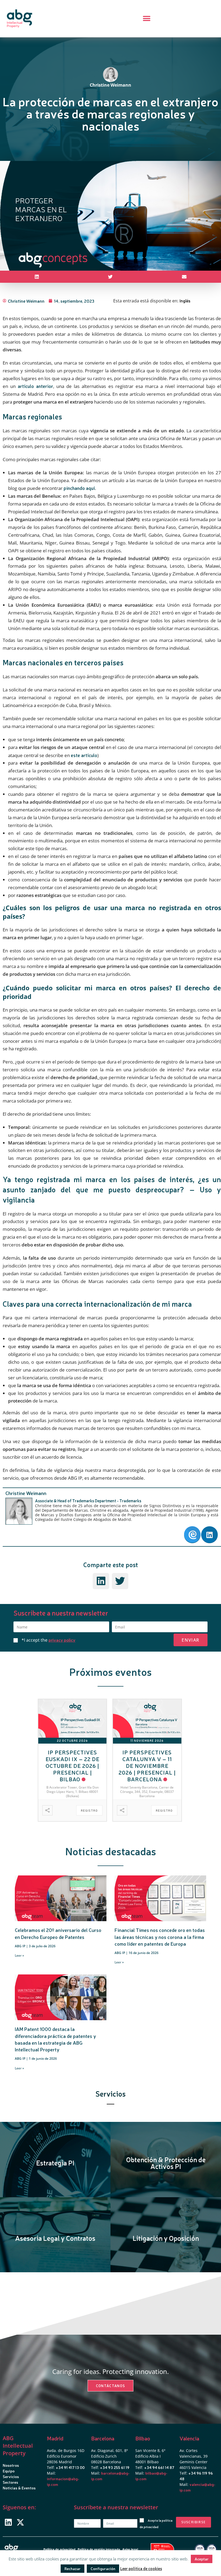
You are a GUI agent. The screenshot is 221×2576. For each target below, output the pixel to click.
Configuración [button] (103, 2568)
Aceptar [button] (202, 2559)
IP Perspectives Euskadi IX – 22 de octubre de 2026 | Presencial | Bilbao (72, 1766)
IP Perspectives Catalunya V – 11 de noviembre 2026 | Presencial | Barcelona (147, 1766)
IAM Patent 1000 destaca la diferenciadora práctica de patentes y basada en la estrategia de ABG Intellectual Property (55, 2039)
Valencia (189, 2438)
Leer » (19, 1955)
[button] (146, 19)
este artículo (84, 755)
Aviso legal (130, 2549)
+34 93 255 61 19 (115, 2467)
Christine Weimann (26, 1493)
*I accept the (49, 1640)
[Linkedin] (8, 2522)
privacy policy (62, 1640)
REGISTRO (89, 1810)
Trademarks (130, 1501)
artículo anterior (35, 386)
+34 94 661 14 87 (159, 2467)
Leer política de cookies (141, 2568)
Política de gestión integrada (99, 2549)
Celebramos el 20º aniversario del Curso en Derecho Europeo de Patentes (58, 1933)
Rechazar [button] (72, 2568)
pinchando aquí (79, 488)
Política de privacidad (59, 2549)
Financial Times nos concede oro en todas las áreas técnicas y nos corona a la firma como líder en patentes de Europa (160, 1937)
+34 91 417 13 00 (70, 2467)
